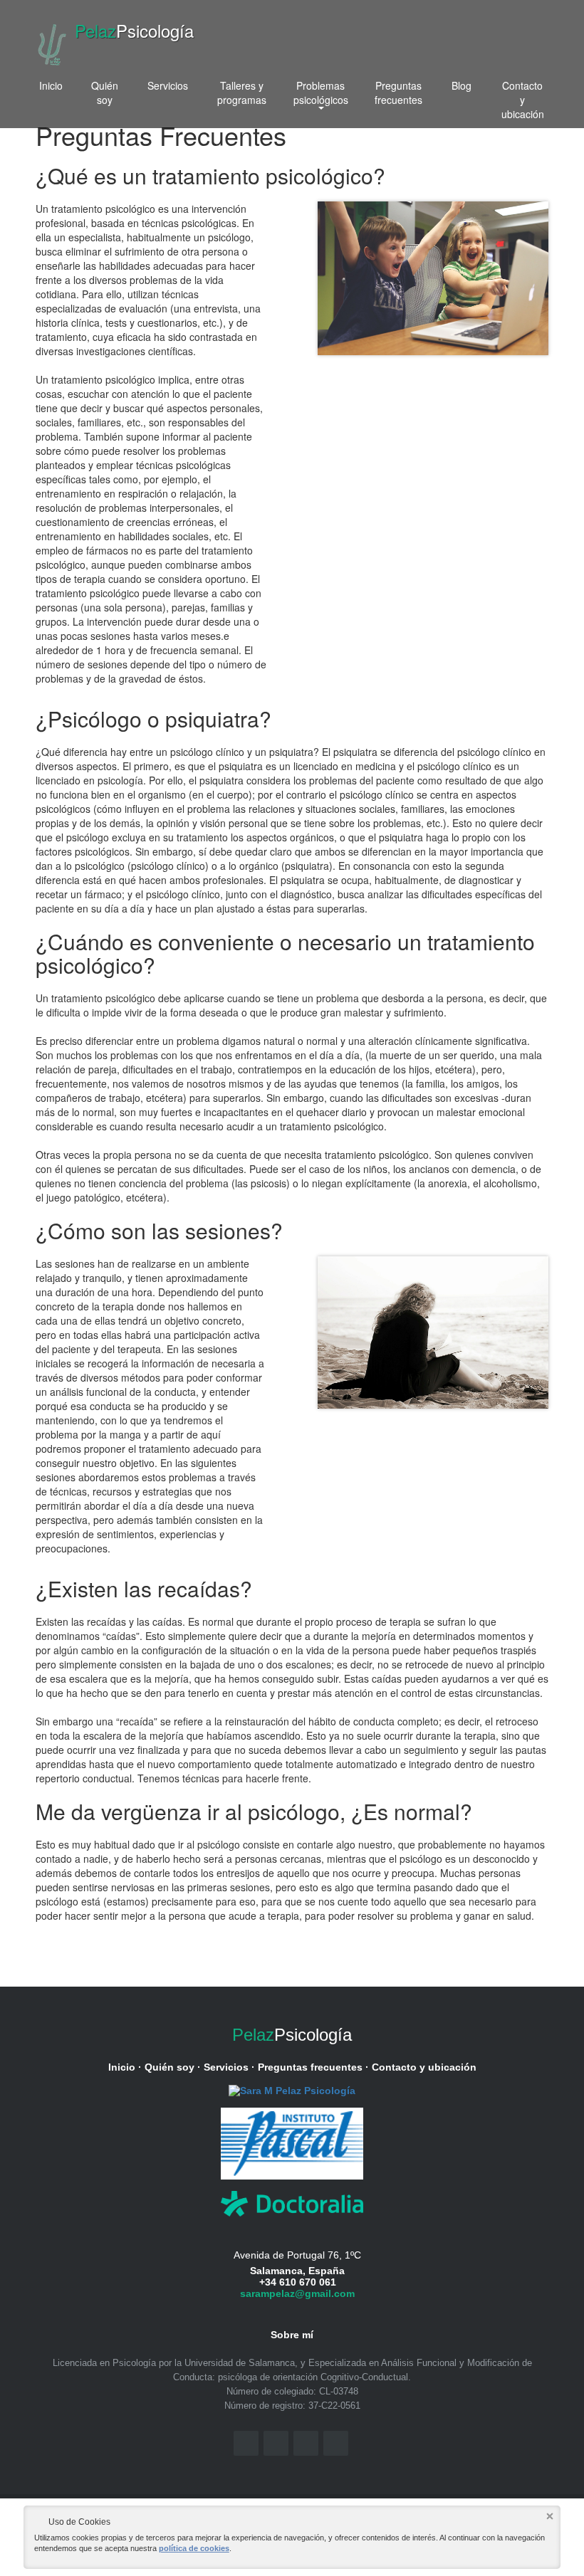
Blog (462, 85)
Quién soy (105, 93)
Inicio (51, 85)
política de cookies (194, 2548)
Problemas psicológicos (321, 93)
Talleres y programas (242, 93)
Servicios (168, 85)
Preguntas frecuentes (398, 93)
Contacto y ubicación (523, 100)
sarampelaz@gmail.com (297, 2293)
